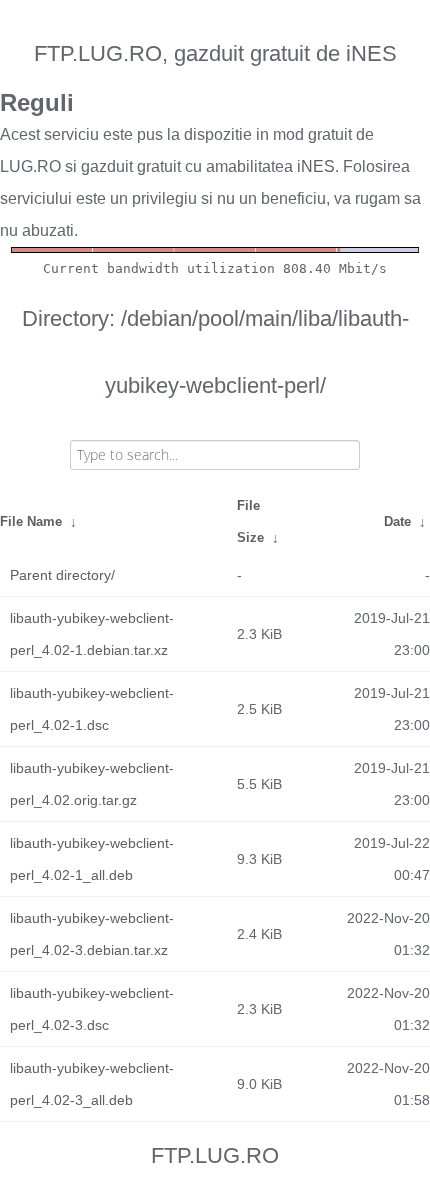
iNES (316, 166)
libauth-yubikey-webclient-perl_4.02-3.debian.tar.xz (92, 934)
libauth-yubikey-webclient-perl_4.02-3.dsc (92, 1009)
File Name (31, 521)
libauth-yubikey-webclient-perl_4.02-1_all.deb (92, 859)
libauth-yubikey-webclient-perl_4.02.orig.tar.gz (92, 784)
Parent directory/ (62, 575)
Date (397, 521)
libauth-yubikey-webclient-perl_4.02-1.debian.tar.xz (92, 634)
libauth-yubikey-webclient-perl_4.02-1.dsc (92, 709)
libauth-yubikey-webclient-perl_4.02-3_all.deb (92, 1084)
